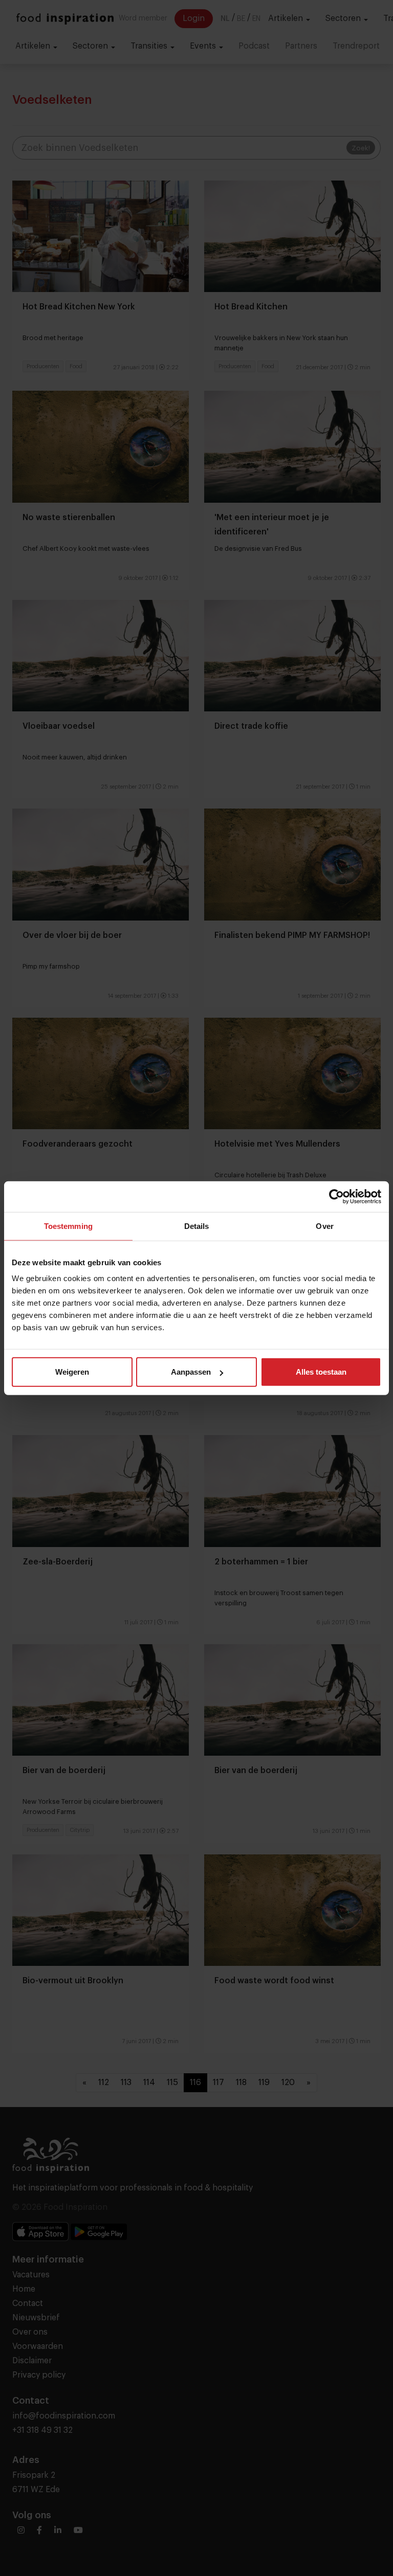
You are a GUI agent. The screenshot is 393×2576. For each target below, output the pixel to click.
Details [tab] (197, 1226)
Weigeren (72, 1372)
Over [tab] (324, 1226)
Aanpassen (191, 1372)
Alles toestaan (321, 1372)
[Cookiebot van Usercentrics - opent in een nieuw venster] (336, 1196)
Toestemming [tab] (68, 1226)
